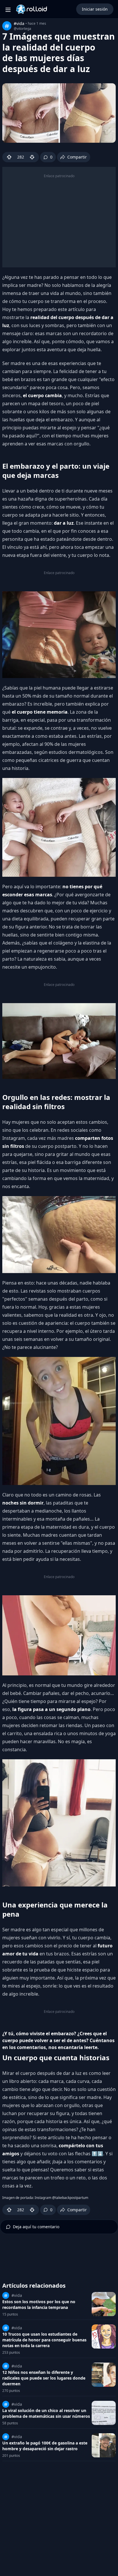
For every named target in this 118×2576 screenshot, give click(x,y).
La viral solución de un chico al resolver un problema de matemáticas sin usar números (46, 2413)
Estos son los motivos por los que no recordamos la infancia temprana (39, 2304)
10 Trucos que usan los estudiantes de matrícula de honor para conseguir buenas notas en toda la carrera (44, 2340)
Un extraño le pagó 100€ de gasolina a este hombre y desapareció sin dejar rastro (45, 2446)
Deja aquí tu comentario (36, 2227)
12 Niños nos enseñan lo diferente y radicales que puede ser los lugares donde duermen (44, 2378)
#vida (19, 23)
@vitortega (22, 29)
